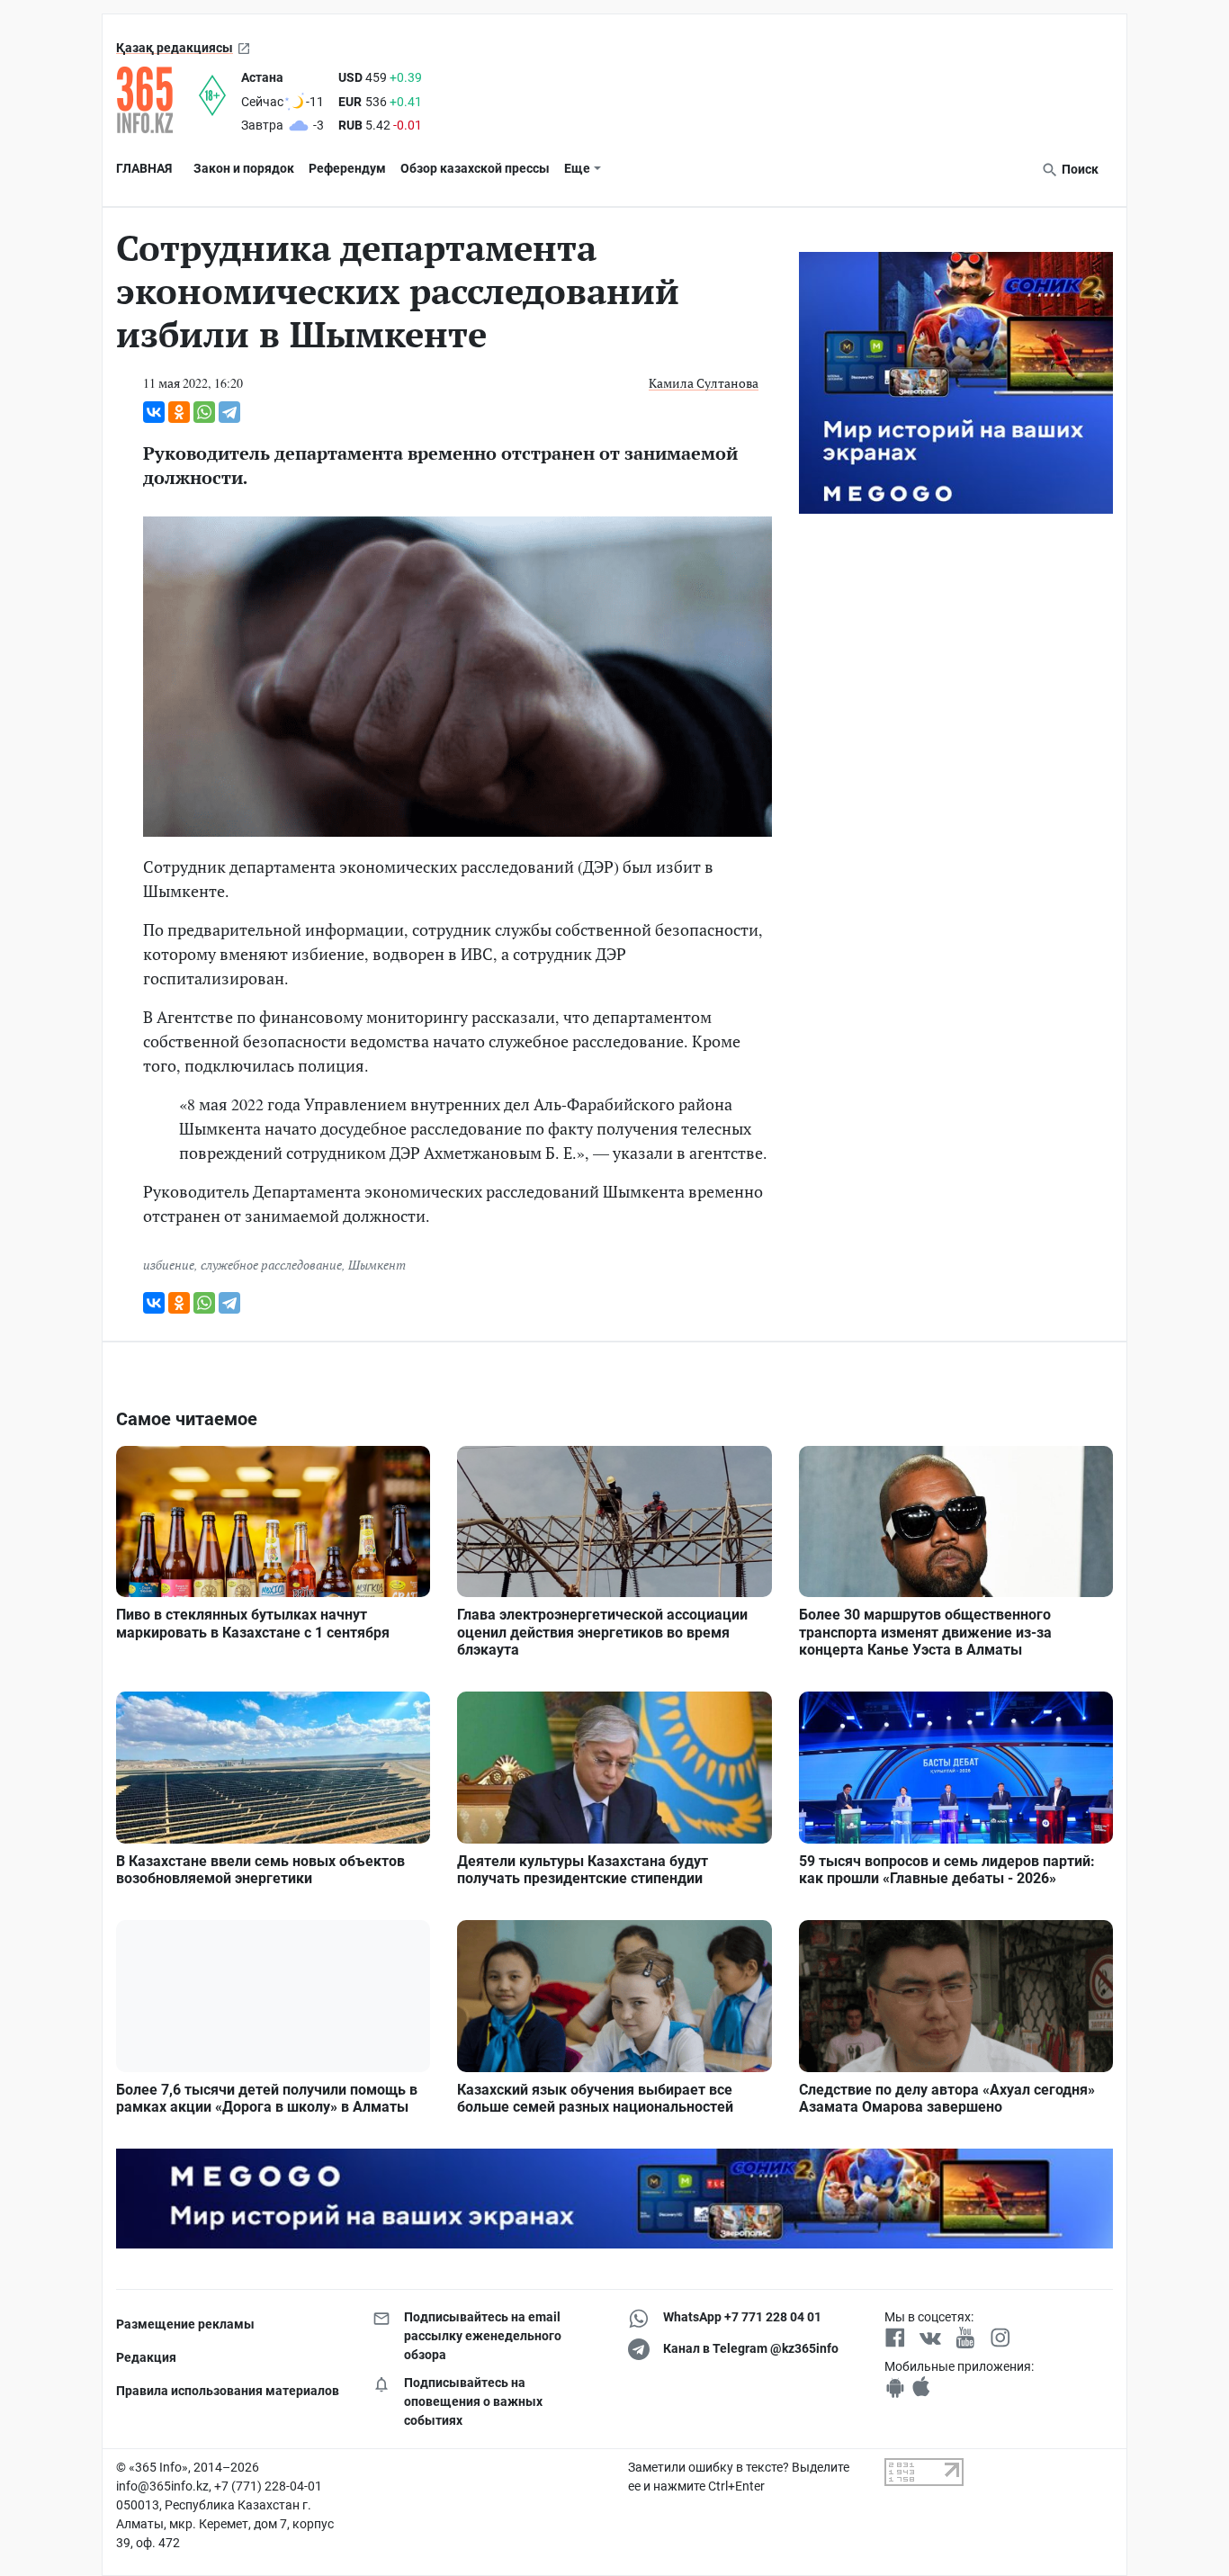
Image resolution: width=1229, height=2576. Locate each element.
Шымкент (377, 1265)
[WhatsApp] (204, 412)
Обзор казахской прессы (475, 168)
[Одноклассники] (179, 412)
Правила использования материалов (228, 2391)
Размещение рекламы (185, 2324)
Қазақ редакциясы (175, 48)
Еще (577, 168)
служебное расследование (271, 1265)
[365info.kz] (157, 100)
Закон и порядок (244, 168)
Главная (144, 168)
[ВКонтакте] (154, 412)
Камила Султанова (704, 383)
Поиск (1079, 169)
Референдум (347, 168)
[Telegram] (229, 412)
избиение (169, 1265)
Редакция (146, 2357)
